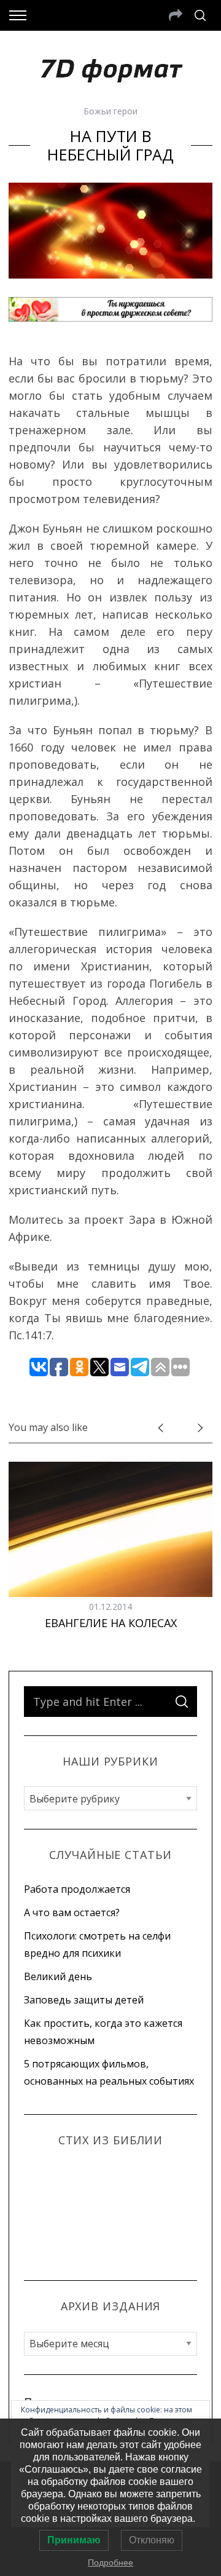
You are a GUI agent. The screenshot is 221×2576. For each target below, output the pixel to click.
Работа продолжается (77, 1889)
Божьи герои (110, 111)
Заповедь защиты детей (84, 2000)
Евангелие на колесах (111, 1623)
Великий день (58, 1976)
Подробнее (110, 2562)
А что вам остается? (72, 1912)
